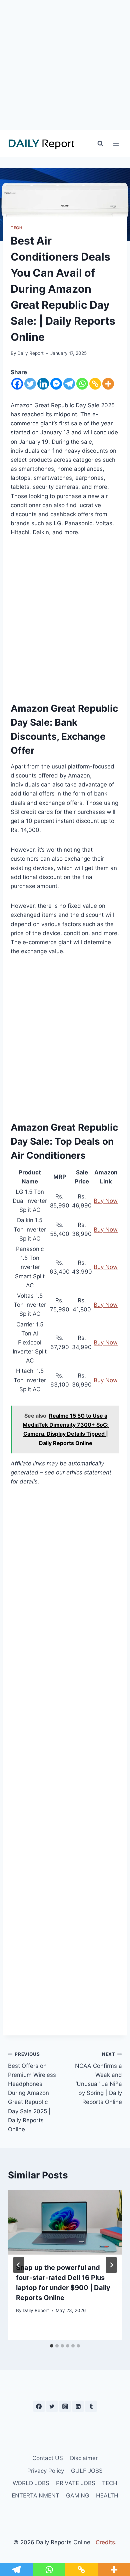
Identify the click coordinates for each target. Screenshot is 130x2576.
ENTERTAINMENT (35, 2495)
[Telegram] (69, 384)
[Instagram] (65, 2406)
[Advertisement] (65, 65)
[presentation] (65, 2222)
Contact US (48, 2458)
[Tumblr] (91, 2406)
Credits (105, 2542)
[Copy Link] (95, 384)
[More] (108, 384)
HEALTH (107, 2495)
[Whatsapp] (82, 384)
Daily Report (30, 353)
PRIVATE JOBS (76, 2483)
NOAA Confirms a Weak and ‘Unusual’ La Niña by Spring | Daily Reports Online (98, 2078)
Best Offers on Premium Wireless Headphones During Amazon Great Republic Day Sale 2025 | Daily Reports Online (32, 2092)
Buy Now (106, 1201)
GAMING (78, 2495)
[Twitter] (30, 384)
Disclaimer (84, 2458)
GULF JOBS (87, 2471)
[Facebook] (17, 384)
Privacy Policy (46, 2471)
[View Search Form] (100, 144)
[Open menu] (116, 144)
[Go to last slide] (19, 2265)
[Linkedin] (43, 384)
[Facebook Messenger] (56, 384)
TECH (16, 228)
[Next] (111, 2265)
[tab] (52, 2346)
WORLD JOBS (31, 2483)
